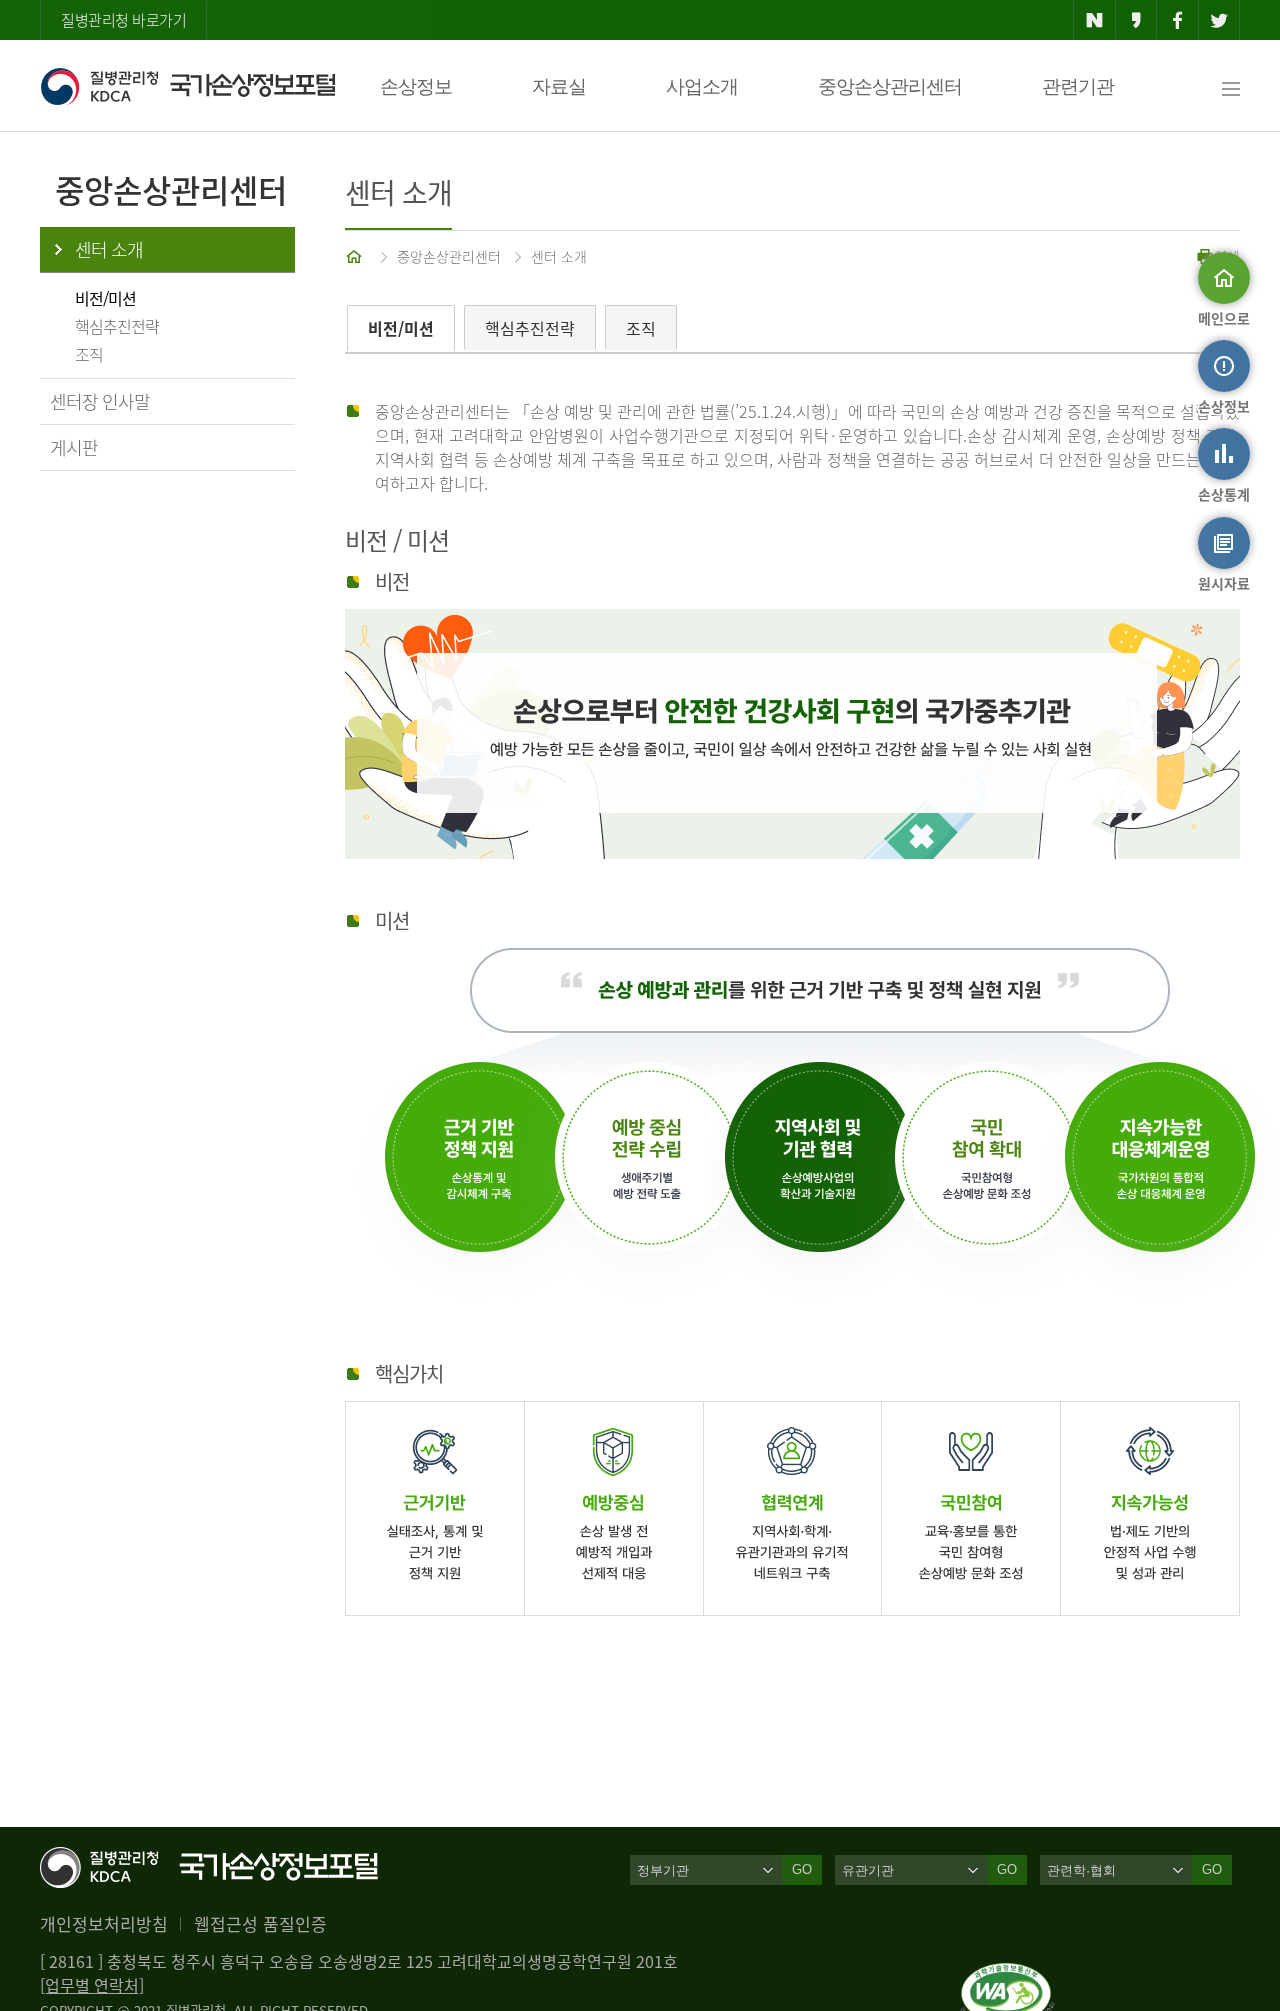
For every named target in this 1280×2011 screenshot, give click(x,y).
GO (802, 1869)
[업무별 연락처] (92, 1985)
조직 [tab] (641, 328)
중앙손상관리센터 (890, 86)
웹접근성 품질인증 (260, 1923)
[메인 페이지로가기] (356, 256)
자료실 (559, 86)
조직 (89, 354)
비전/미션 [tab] (401, 328)
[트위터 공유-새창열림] (1219, 20)
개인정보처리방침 (104, 1923)
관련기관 (1078, 86)
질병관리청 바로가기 (123, 20)
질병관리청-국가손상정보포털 (187, 86)
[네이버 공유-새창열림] (1094, 20)
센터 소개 (109, 249)
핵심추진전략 (117, 326)
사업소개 (702, 86)
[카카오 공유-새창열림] (1136, 20)
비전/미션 (105, 298)
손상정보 (416, 86)
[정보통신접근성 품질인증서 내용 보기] (1007, 1975)
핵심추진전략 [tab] (530, 328)
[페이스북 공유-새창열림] (1177, 20)
